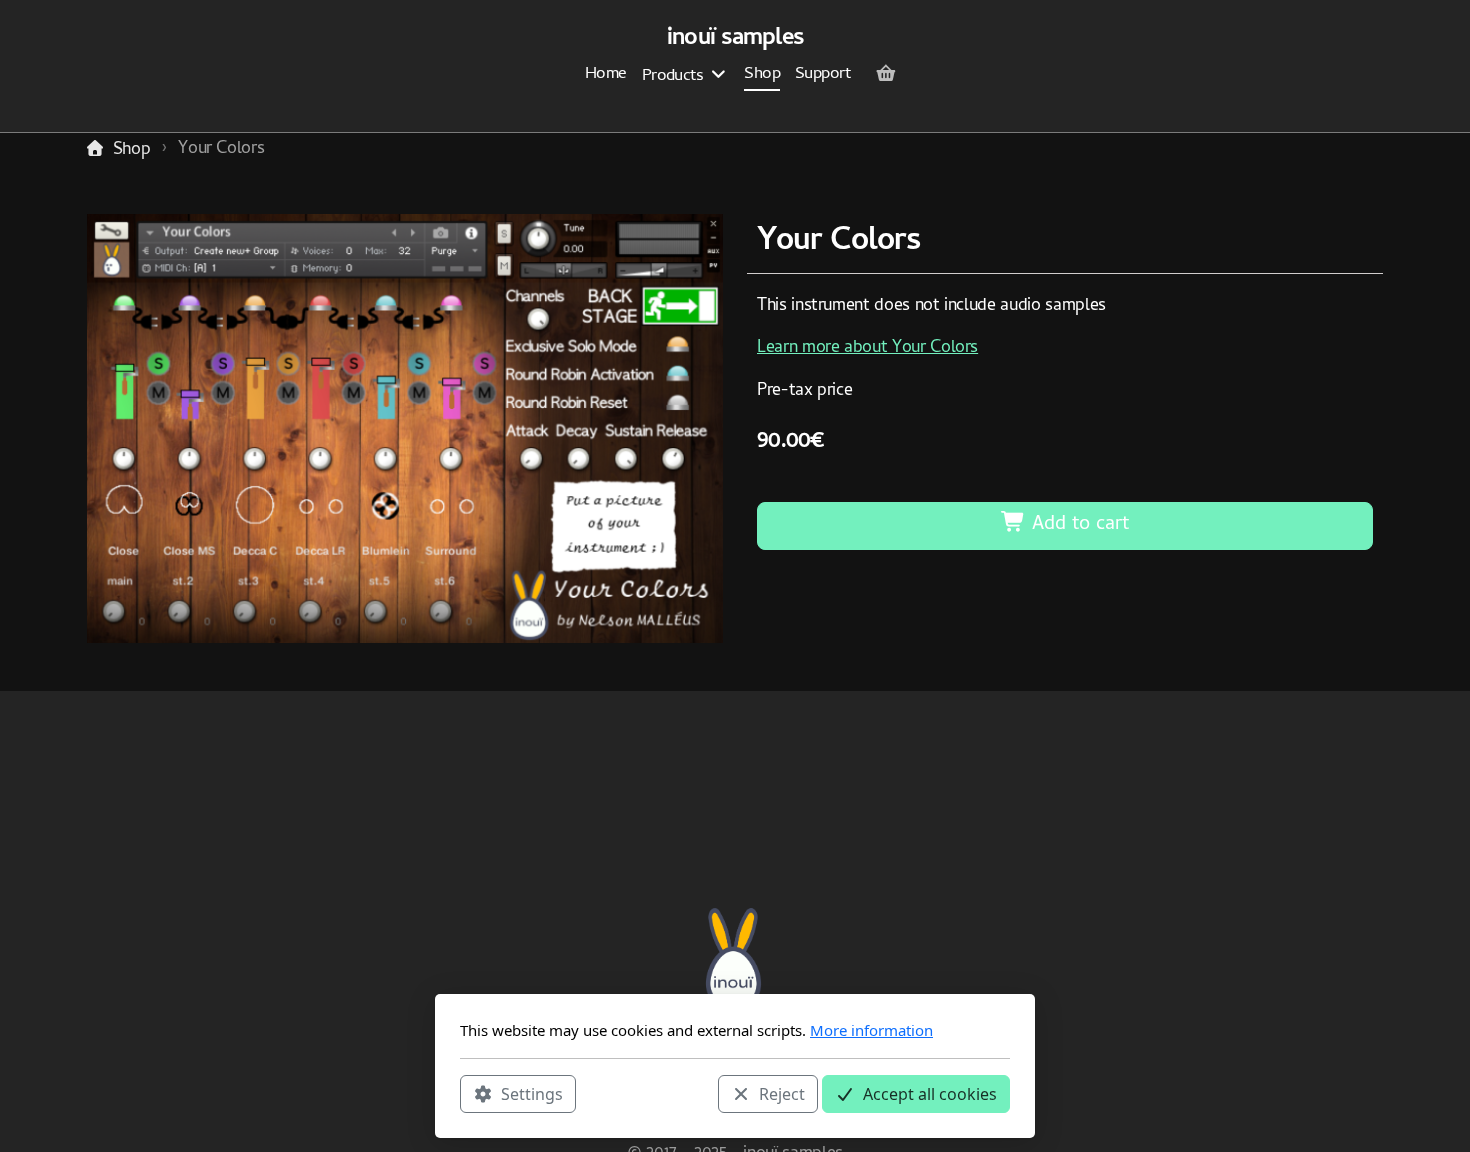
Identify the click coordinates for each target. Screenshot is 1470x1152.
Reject (782, 1093)
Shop (131, 150)
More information (871, 1030)
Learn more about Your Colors (867, 348)
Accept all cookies (930, 1093)
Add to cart (1077, 525)
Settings (532, 1093)
